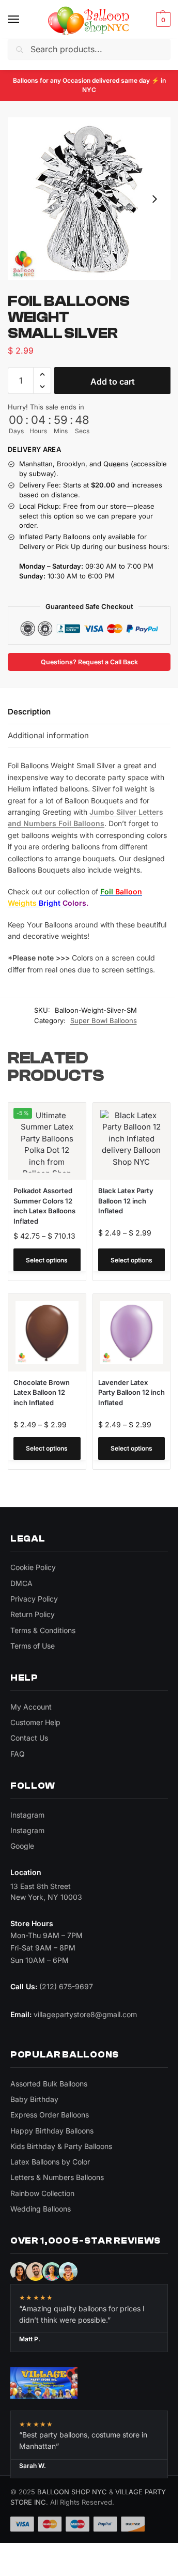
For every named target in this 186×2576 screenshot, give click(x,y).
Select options (47, 1260)
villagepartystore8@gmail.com (85, 2014)
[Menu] (23, 20)
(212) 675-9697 (66, 1986)
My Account (31, 1707)
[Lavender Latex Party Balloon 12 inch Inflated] (132, 1333)
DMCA (21, 1583)
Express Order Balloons (50, 2115)
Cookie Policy (33, 1567)
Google (22, 1846)
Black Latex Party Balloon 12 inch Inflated (126, 1201)
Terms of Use (33, 1646)
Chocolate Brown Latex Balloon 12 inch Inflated (42, 1392)
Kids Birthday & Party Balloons (61, 2146)
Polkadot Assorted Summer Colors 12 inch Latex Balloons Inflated (44, 1206)
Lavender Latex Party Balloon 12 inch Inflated (131, 1392)
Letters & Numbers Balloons (57, 2177)
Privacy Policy (34, 1599)
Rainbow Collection (42, 2193)
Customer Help (35, 1722)
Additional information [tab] (48, 735)
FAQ (18, 1754)
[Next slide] (154, 199)
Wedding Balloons (41, 2209)
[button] (162, 20)
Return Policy (33, 1614)
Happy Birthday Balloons (52, 2131)
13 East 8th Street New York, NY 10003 (46, 1891)
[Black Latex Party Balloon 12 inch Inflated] (132, 1141)
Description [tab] (29, 712)
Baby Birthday (34, 2099)
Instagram (27, 1815)
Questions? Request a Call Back (89, 662)
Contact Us (29, 1738)
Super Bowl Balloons (104, 1020)
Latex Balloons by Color (50, 2162)
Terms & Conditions (43, 1630)
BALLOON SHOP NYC (72, 2492)
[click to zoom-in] (89, 199)
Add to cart (113, 382)
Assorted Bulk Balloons (49, 2084)
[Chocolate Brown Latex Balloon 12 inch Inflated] (47, 1333)
